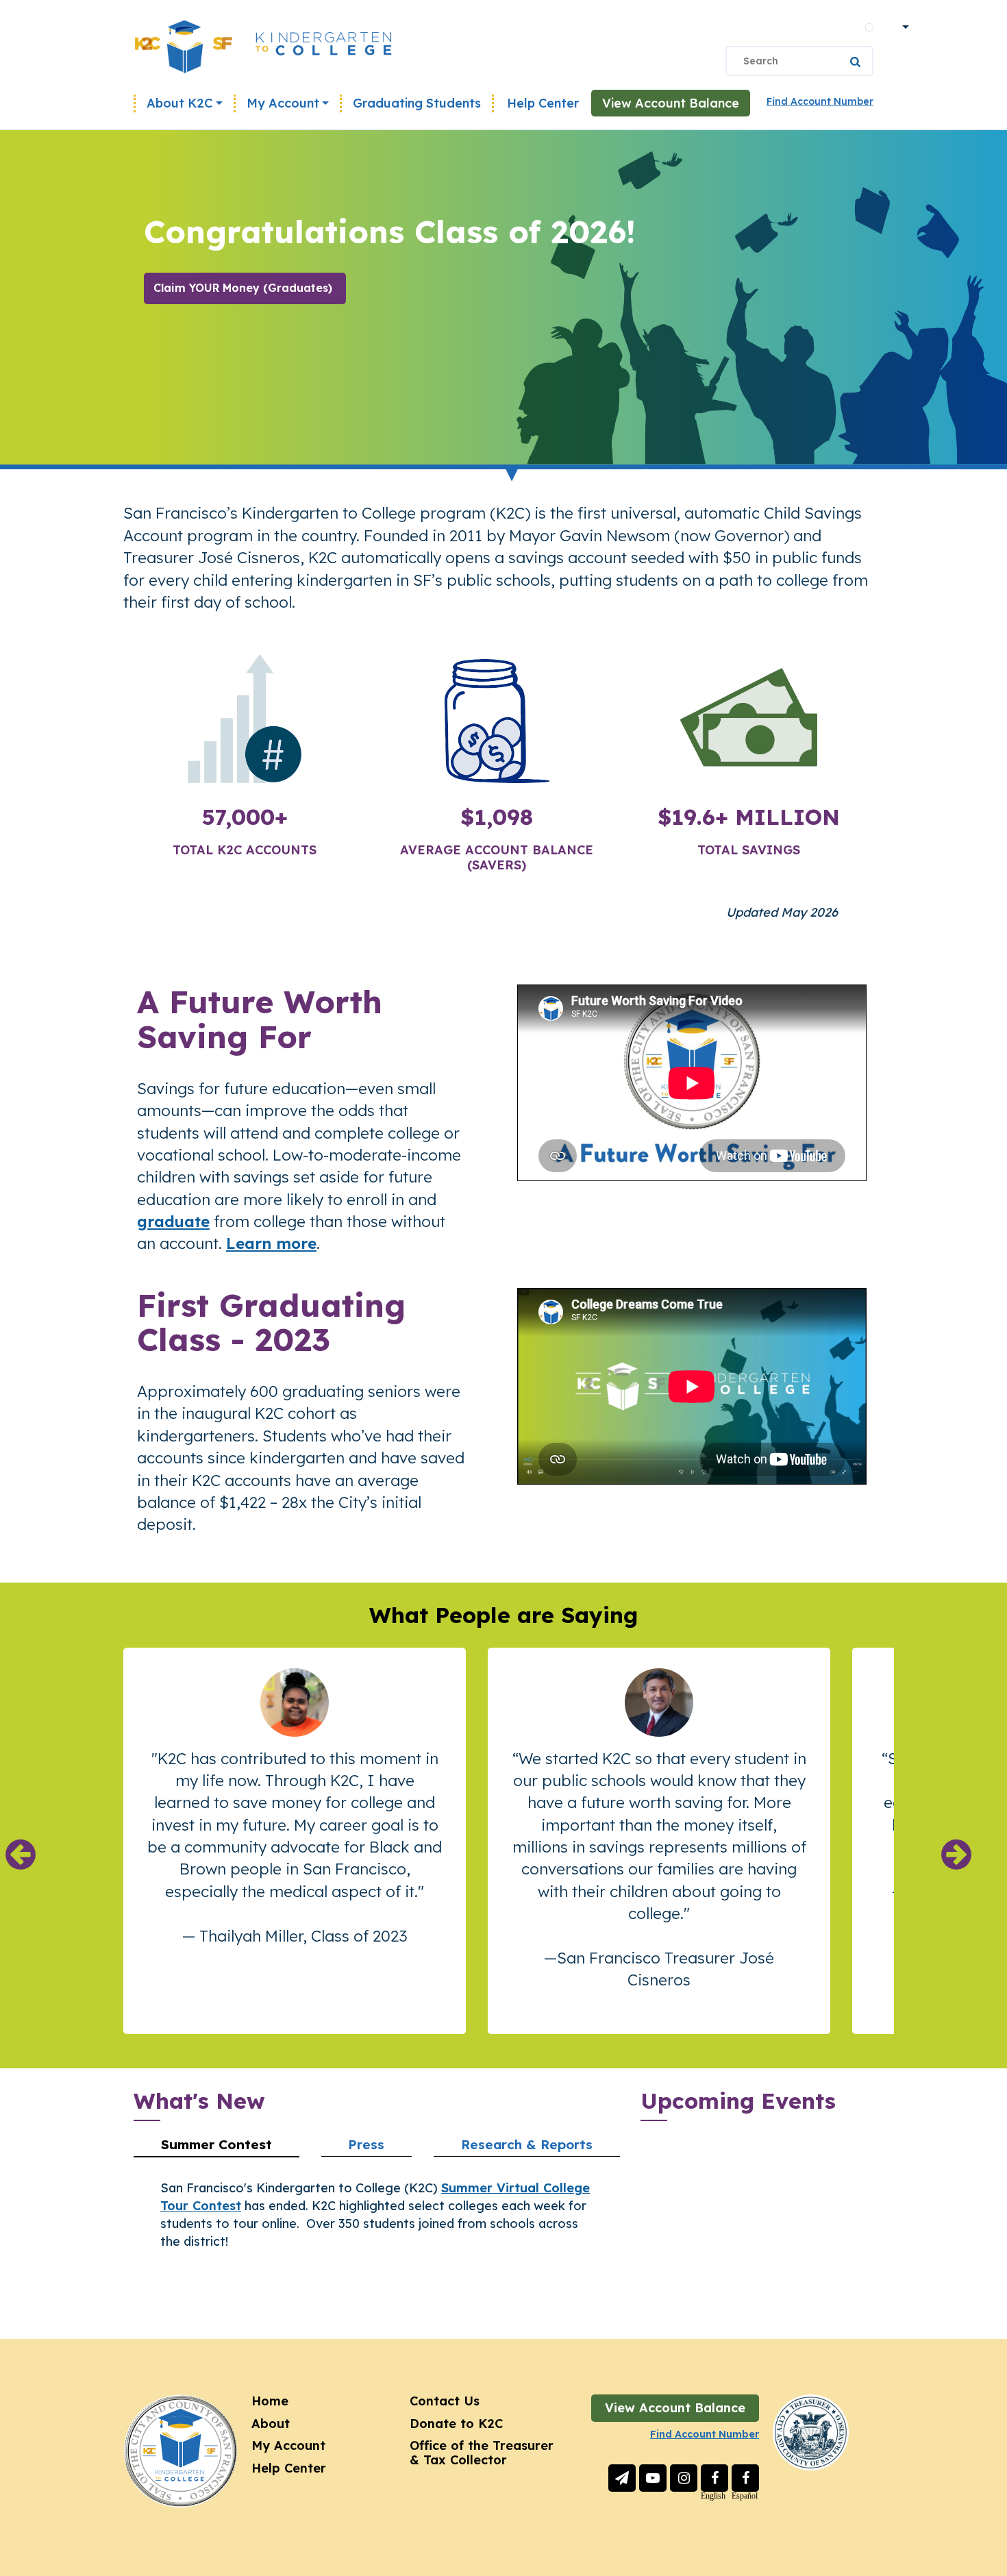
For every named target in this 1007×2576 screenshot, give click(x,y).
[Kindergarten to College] (263, 46)
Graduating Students (417, 103)
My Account (283, 103)
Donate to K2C (456, 2424)
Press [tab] (366, 2144)
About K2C (179, 103)
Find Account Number (820, 101)
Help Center (543, 103)
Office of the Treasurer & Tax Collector (482, 2453)
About (271, 2424)
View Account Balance (671, 103)
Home (270, 2401)
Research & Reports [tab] (527, 2144)
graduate (173, 1221)
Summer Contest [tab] (216, 2144)
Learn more (271, 1243)
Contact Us (445, 2401)
